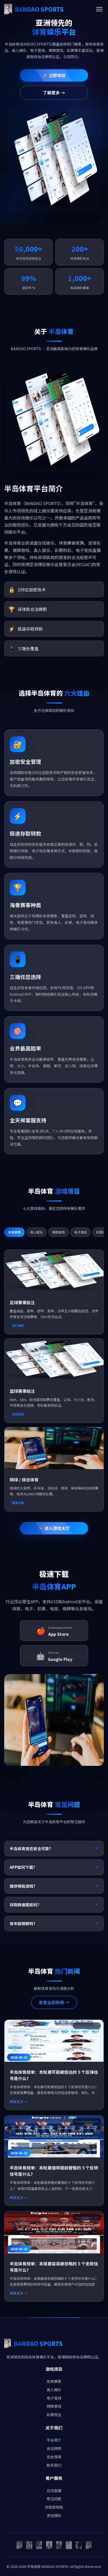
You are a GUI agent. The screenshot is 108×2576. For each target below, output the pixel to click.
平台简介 (54, 2440)
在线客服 (54, 2491)
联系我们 (54, 2465)
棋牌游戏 (54, 2406)
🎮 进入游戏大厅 (54, 1528)
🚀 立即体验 (54, 75)
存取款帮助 (54, 2507)
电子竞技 (54, 2398)
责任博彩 (54, 2515)
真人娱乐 (54, 2390)
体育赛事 (54, 2381)
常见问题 (54, 2499)
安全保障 (54, 2457)
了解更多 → (54, 93)
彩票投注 (54, 2415)
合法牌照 (54, 2448)
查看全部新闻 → (54, 2002)
